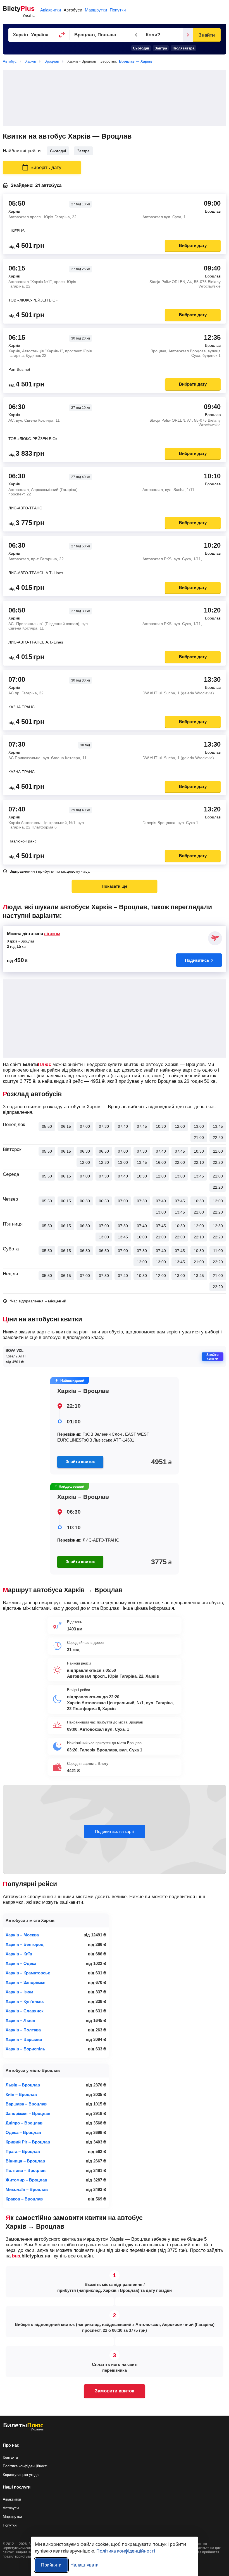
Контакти (10, 2457)
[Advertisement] (115, 98)
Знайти (207, 35)
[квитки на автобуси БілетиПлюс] (23, 2430)
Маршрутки (96, 10)
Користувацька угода (21, 2475)
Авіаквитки (51, 10)
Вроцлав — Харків (136, 61)
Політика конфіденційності (25, 2466)
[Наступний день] (188, 35)
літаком (52, 934)
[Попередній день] (136, 35)
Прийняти (51, 2565)
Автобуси (73, 10)
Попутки (118, 10)
